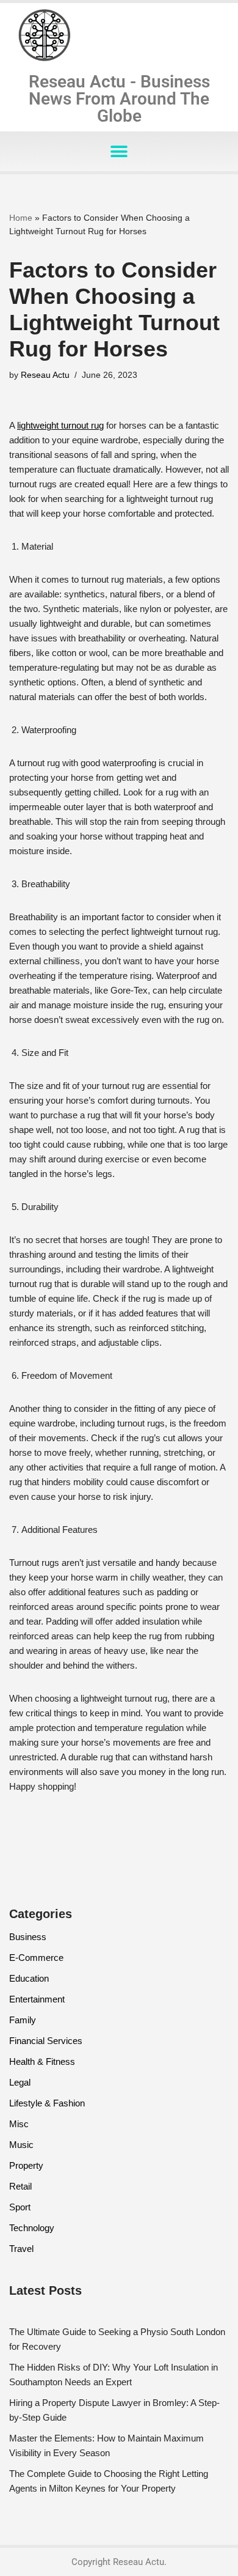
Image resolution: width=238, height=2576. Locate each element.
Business (28, 1937)
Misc (19, 2124)
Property (26, 2165)
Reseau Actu (45, 375)
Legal (20, 2082)
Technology (32, 2228)
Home (21, 218)
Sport (20, 2207)
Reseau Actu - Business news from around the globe (119, 99)
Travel (21, 2249)
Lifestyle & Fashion (47, 2103)
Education (29, 1978)
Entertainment (37, 1999)
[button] (119, 151)
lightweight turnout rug (60, 425)
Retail (20, 2186)
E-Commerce (36, 1958)
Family (23, 2020)
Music (21, 2145)
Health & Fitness (42, 2061)
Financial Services (46, 2041)
